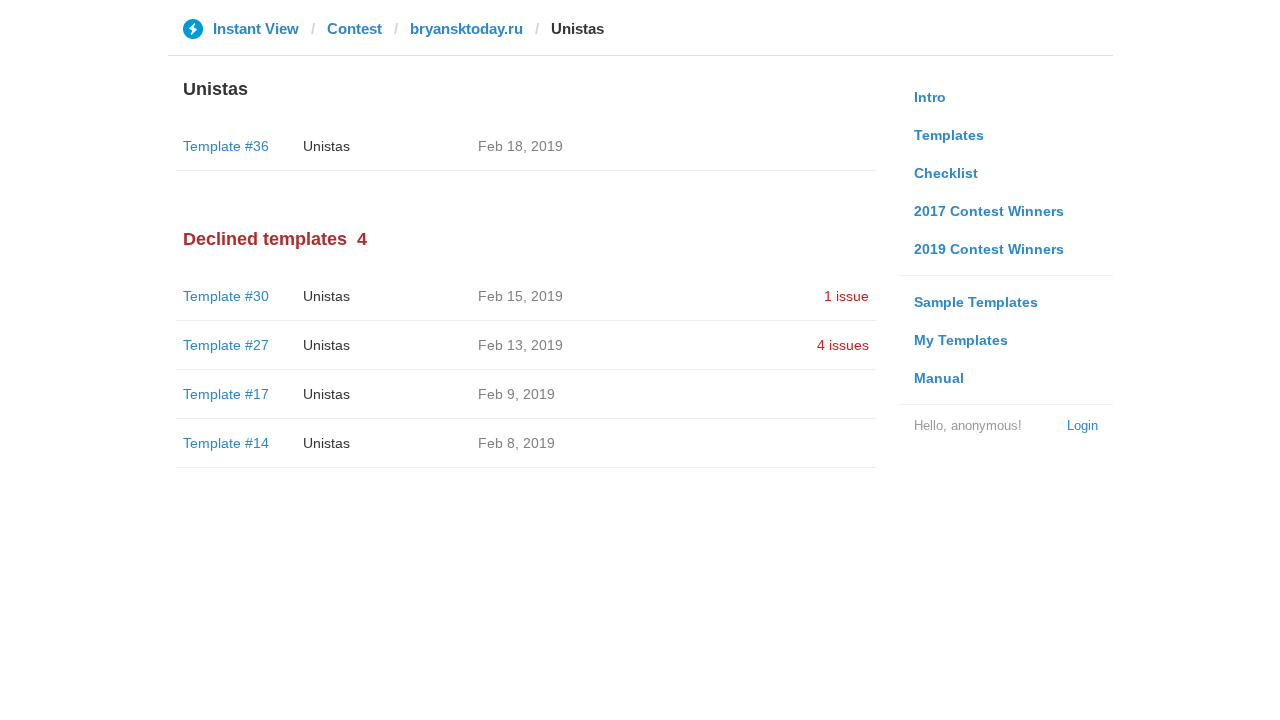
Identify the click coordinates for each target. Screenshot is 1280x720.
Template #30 (226, 296)
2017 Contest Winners (989, 211)
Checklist (946, 173)
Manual (939, 378)
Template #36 (226, 146)
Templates (949, 135)
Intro (930, 97)
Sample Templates (976, 302)
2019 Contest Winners (989, 249)
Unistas (326, 146)
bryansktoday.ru (466, 28)
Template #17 (226, 394)
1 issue (846, 296)
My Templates (961, 340)
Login (1082, 425)
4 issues (843, 345)
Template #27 (226, 345)
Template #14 (226, 443)
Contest (354, 28)
